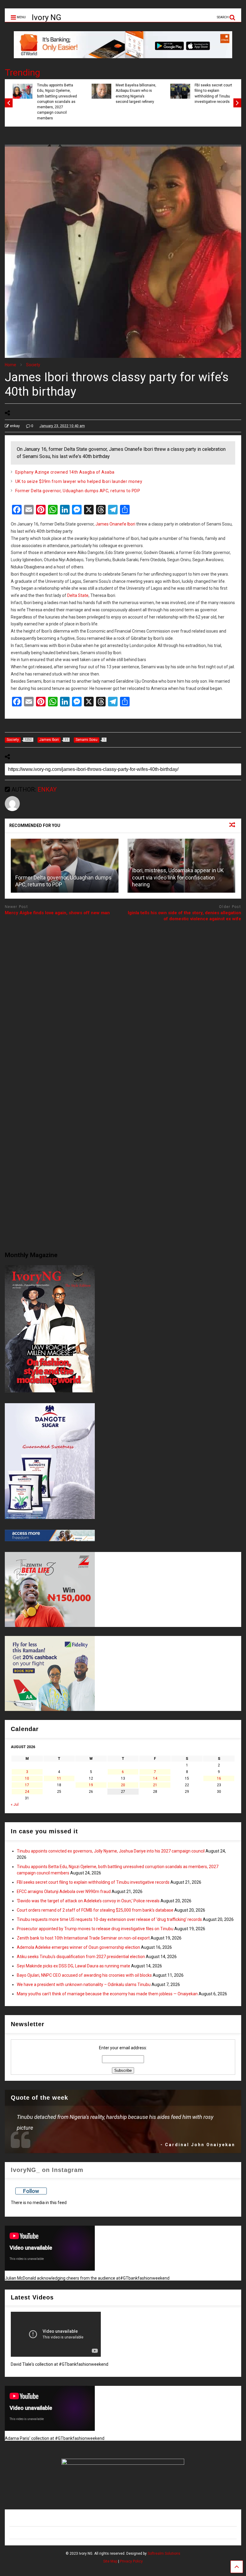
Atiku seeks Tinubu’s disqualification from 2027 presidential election (81, 1957)
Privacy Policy (131, 2561)
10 (27, 1778)
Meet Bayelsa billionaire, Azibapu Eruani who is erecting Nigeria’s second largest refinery (132, 93)
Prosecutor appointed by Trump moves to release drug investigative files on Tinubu (95, 1929)
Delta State (78, 595)
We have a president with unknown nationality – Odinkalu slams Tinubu (84, 1984)
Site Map (110, 2561)
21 (155, 1785)
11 (59, 1778)
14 (155, 1778)
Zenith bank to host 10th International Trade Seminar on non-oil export (83, 1938)
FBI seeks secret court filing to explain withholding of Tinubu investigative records (210, 93)
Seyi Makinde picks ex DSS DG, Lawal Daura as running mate (73, 1966)
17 (27, 1785)
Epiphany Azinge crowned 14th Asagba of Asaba (65, 472)
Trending (22, 72)
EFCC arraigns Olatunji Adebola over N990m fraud (64, 1892)
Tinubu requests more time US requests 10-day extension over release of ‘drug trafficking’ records (109, 1919)
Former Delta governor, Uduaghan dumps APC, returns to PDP (78, 491)
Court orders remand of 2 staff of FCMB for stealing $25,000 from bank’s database (95, 1910)
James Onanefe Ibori (115, 524)
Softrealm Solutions (164, 2554)
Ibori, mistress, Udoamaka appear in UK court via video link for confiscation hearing (178, 877)
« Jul (15, 1805)
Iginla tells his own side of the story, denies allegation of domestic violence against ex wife (184, 916)
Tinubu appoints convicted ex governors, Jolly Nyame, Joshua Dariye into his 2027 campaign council (111, 1851)
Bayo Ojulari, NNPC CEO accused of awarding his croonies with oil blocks (84, 1975)
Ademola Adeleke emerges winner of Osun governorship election (78, 1947)
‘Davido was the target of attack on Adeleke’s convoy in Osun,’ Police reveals (88, 1901)
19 (91, 1785)
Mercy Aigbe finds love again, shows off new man (57, 913)
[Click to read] (65, 866)
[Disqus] (123, 1002)
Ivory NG (46, 17)
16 (219, 1778)
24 (27, 1792)
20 (123, 1785)
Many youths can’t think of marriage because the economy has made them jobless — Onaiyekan (107, 1994)
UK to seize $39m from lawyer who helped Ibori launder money (79, 481)
